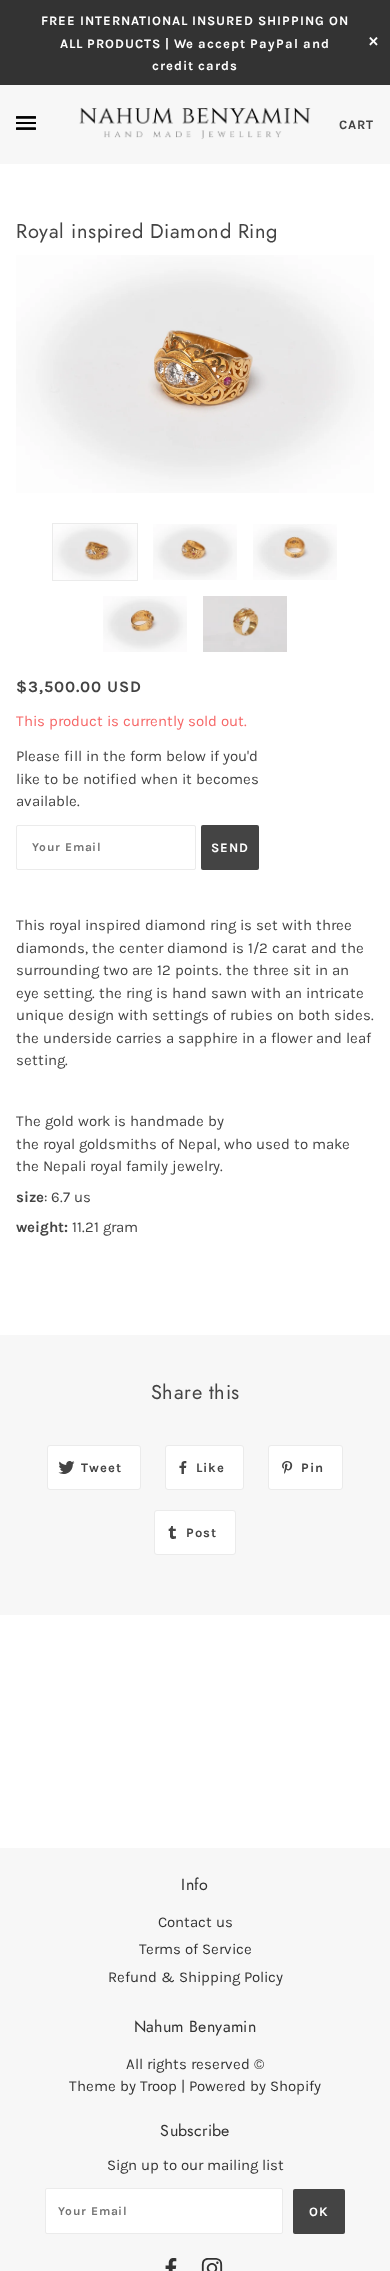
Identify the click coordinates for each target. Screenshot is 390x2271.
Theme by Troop (123, 2086)
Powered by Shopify (255, 2086)
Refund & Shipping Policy (195, 1977)
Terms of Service (195, 1949)
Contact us (195, 1922)
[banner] (195, 123)
